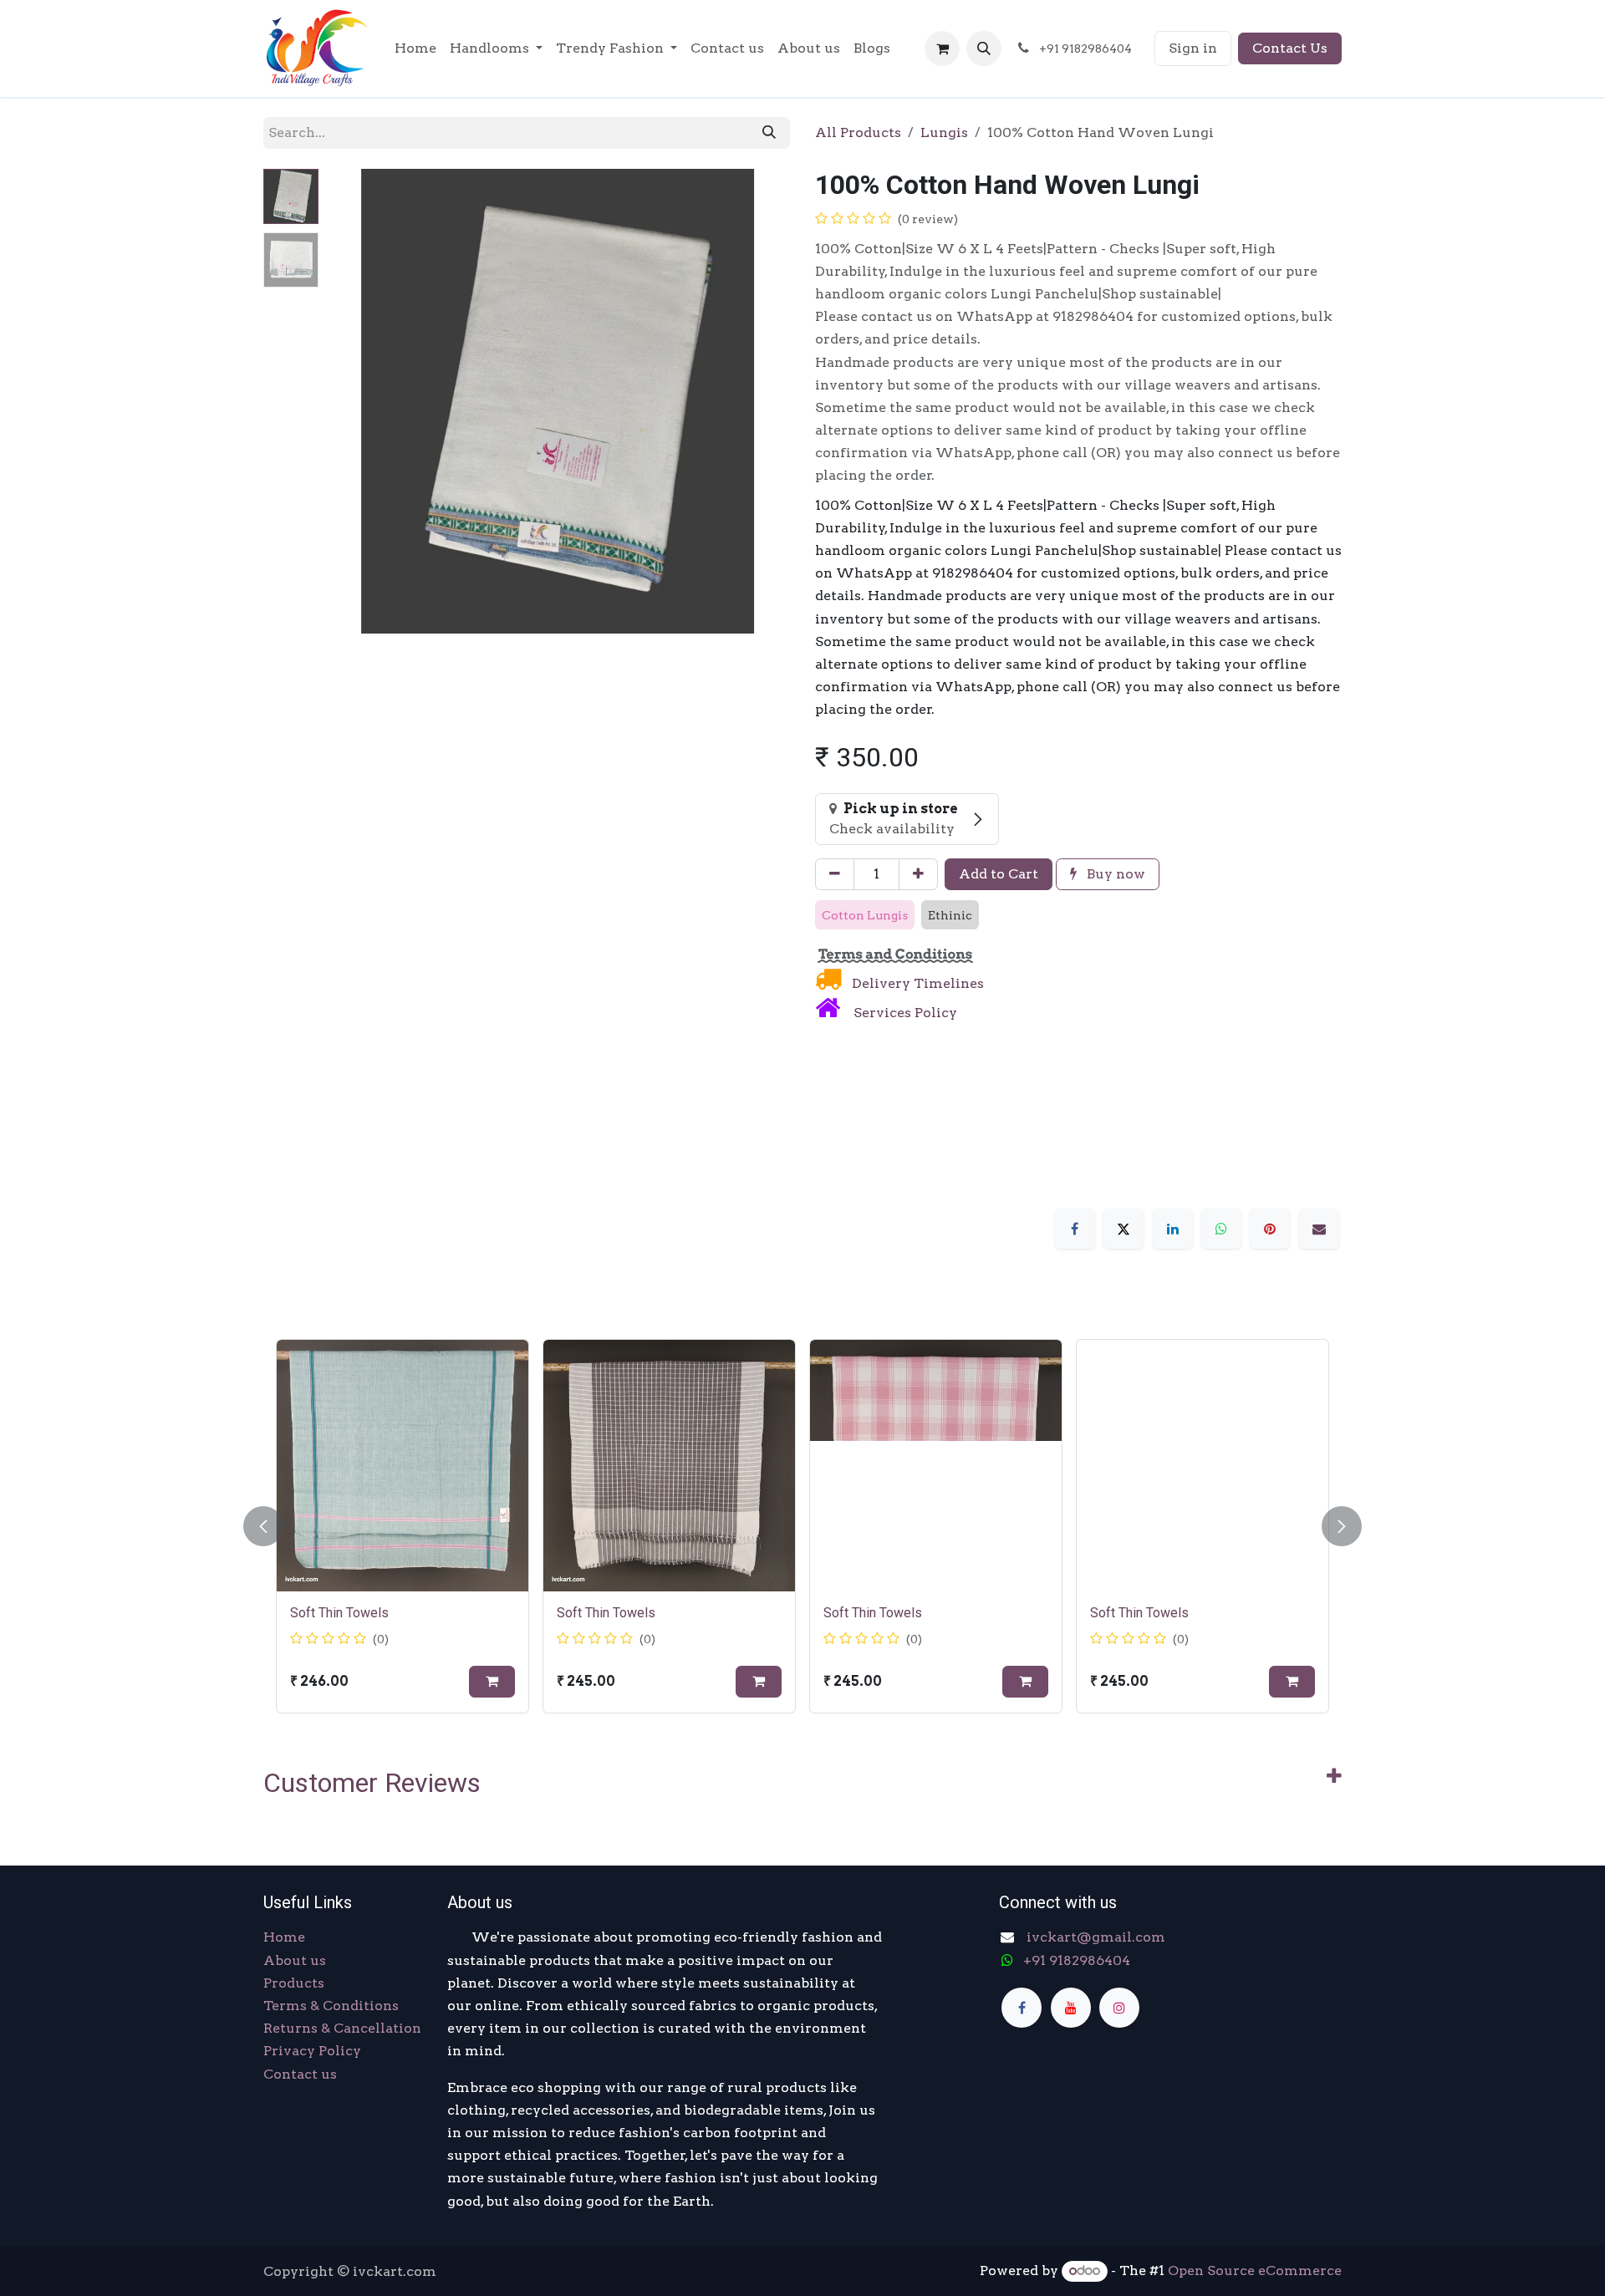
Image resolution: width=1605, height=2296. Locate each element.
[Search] (769, 133)
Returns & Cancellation (342, 2028)
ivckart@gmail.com (1094, 1937)
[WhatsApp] (1221, 1229)
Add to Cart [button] (999, 874)
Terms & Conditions (331, 2006)
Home (284, 1937)
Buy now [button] (1114, 874)
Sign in (1193, 48)
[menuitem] (415, 48)
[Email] (1319, 1229)
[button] (984, 48)
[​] (1022, 2008)
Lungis (944, 132)
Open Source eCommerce (1255, 2271)
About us (295, 1960)
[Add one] (918, 874)
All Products (858, 132)
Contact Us (1290, 48)
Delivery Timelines (916, 983)
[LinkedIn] (1173, 1229)
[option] (802, 1527)
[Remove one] (835, 874)
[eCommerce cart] (942, 48)
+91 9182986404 (1077, 1960)
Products (294, 1983)
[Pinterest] (1270, 1229)
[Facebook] (1075, 1229)
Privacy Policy (312, 2051)
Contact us (300, 2074)
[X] (1123, 1229)
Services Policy (905, 1013)
